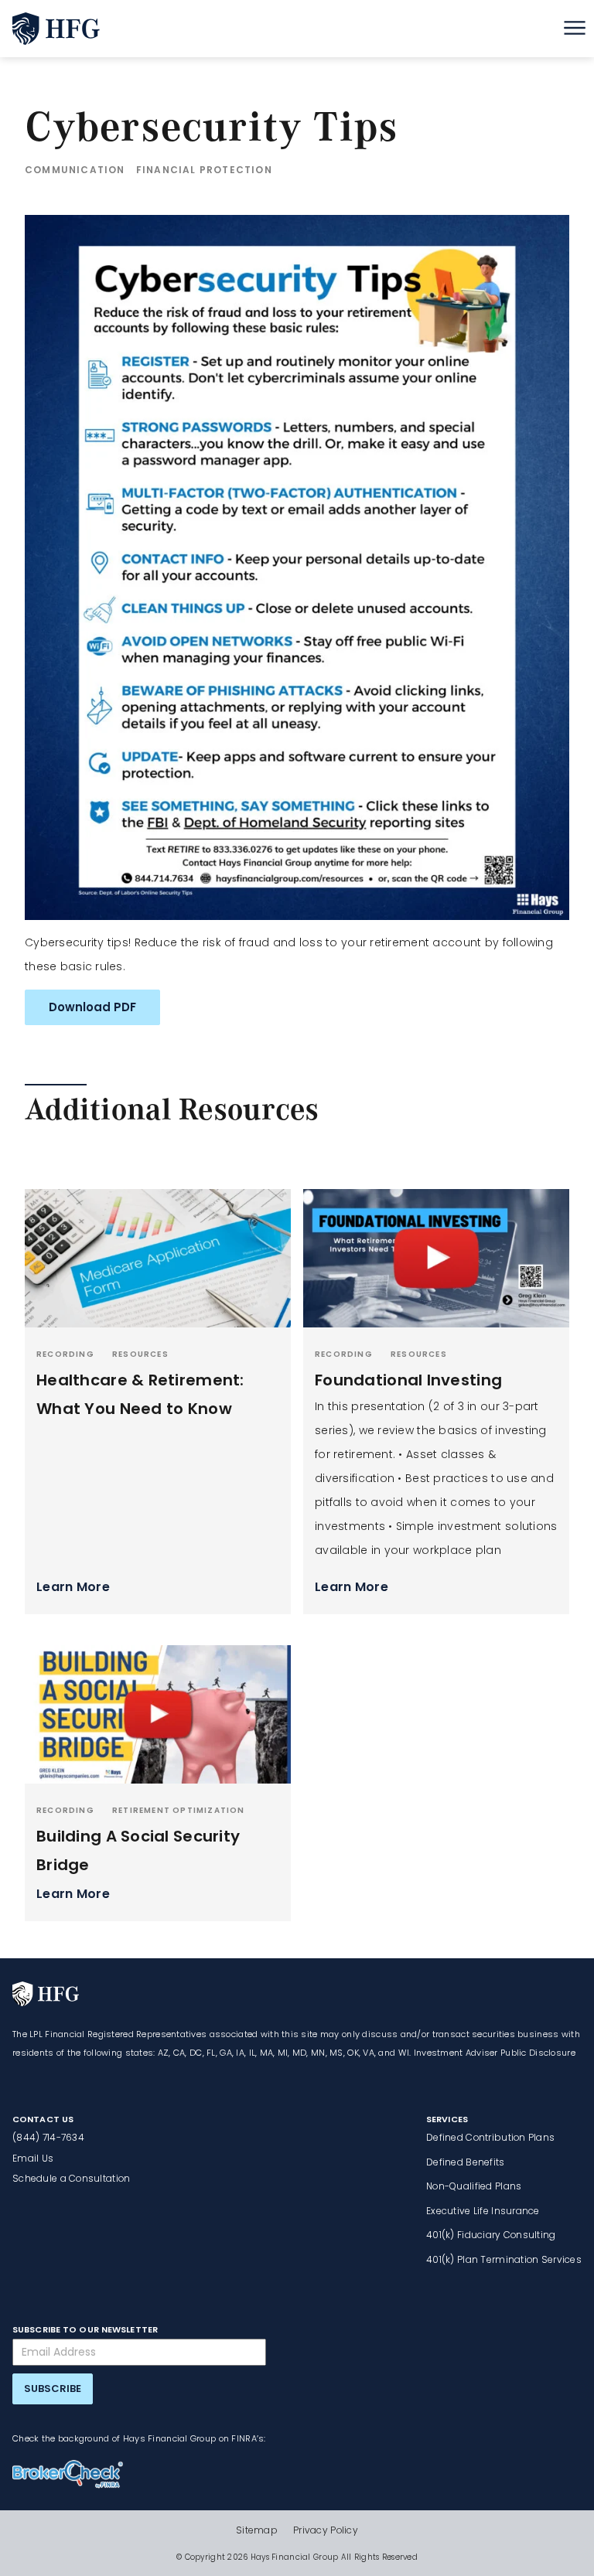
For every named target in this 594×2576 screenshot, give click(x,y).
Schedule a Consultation (71, 2178)
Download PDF (92, 1007)
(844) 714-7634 (48, 2137)
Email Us (33, 2158)
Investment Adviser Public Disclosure (495, 2053)
